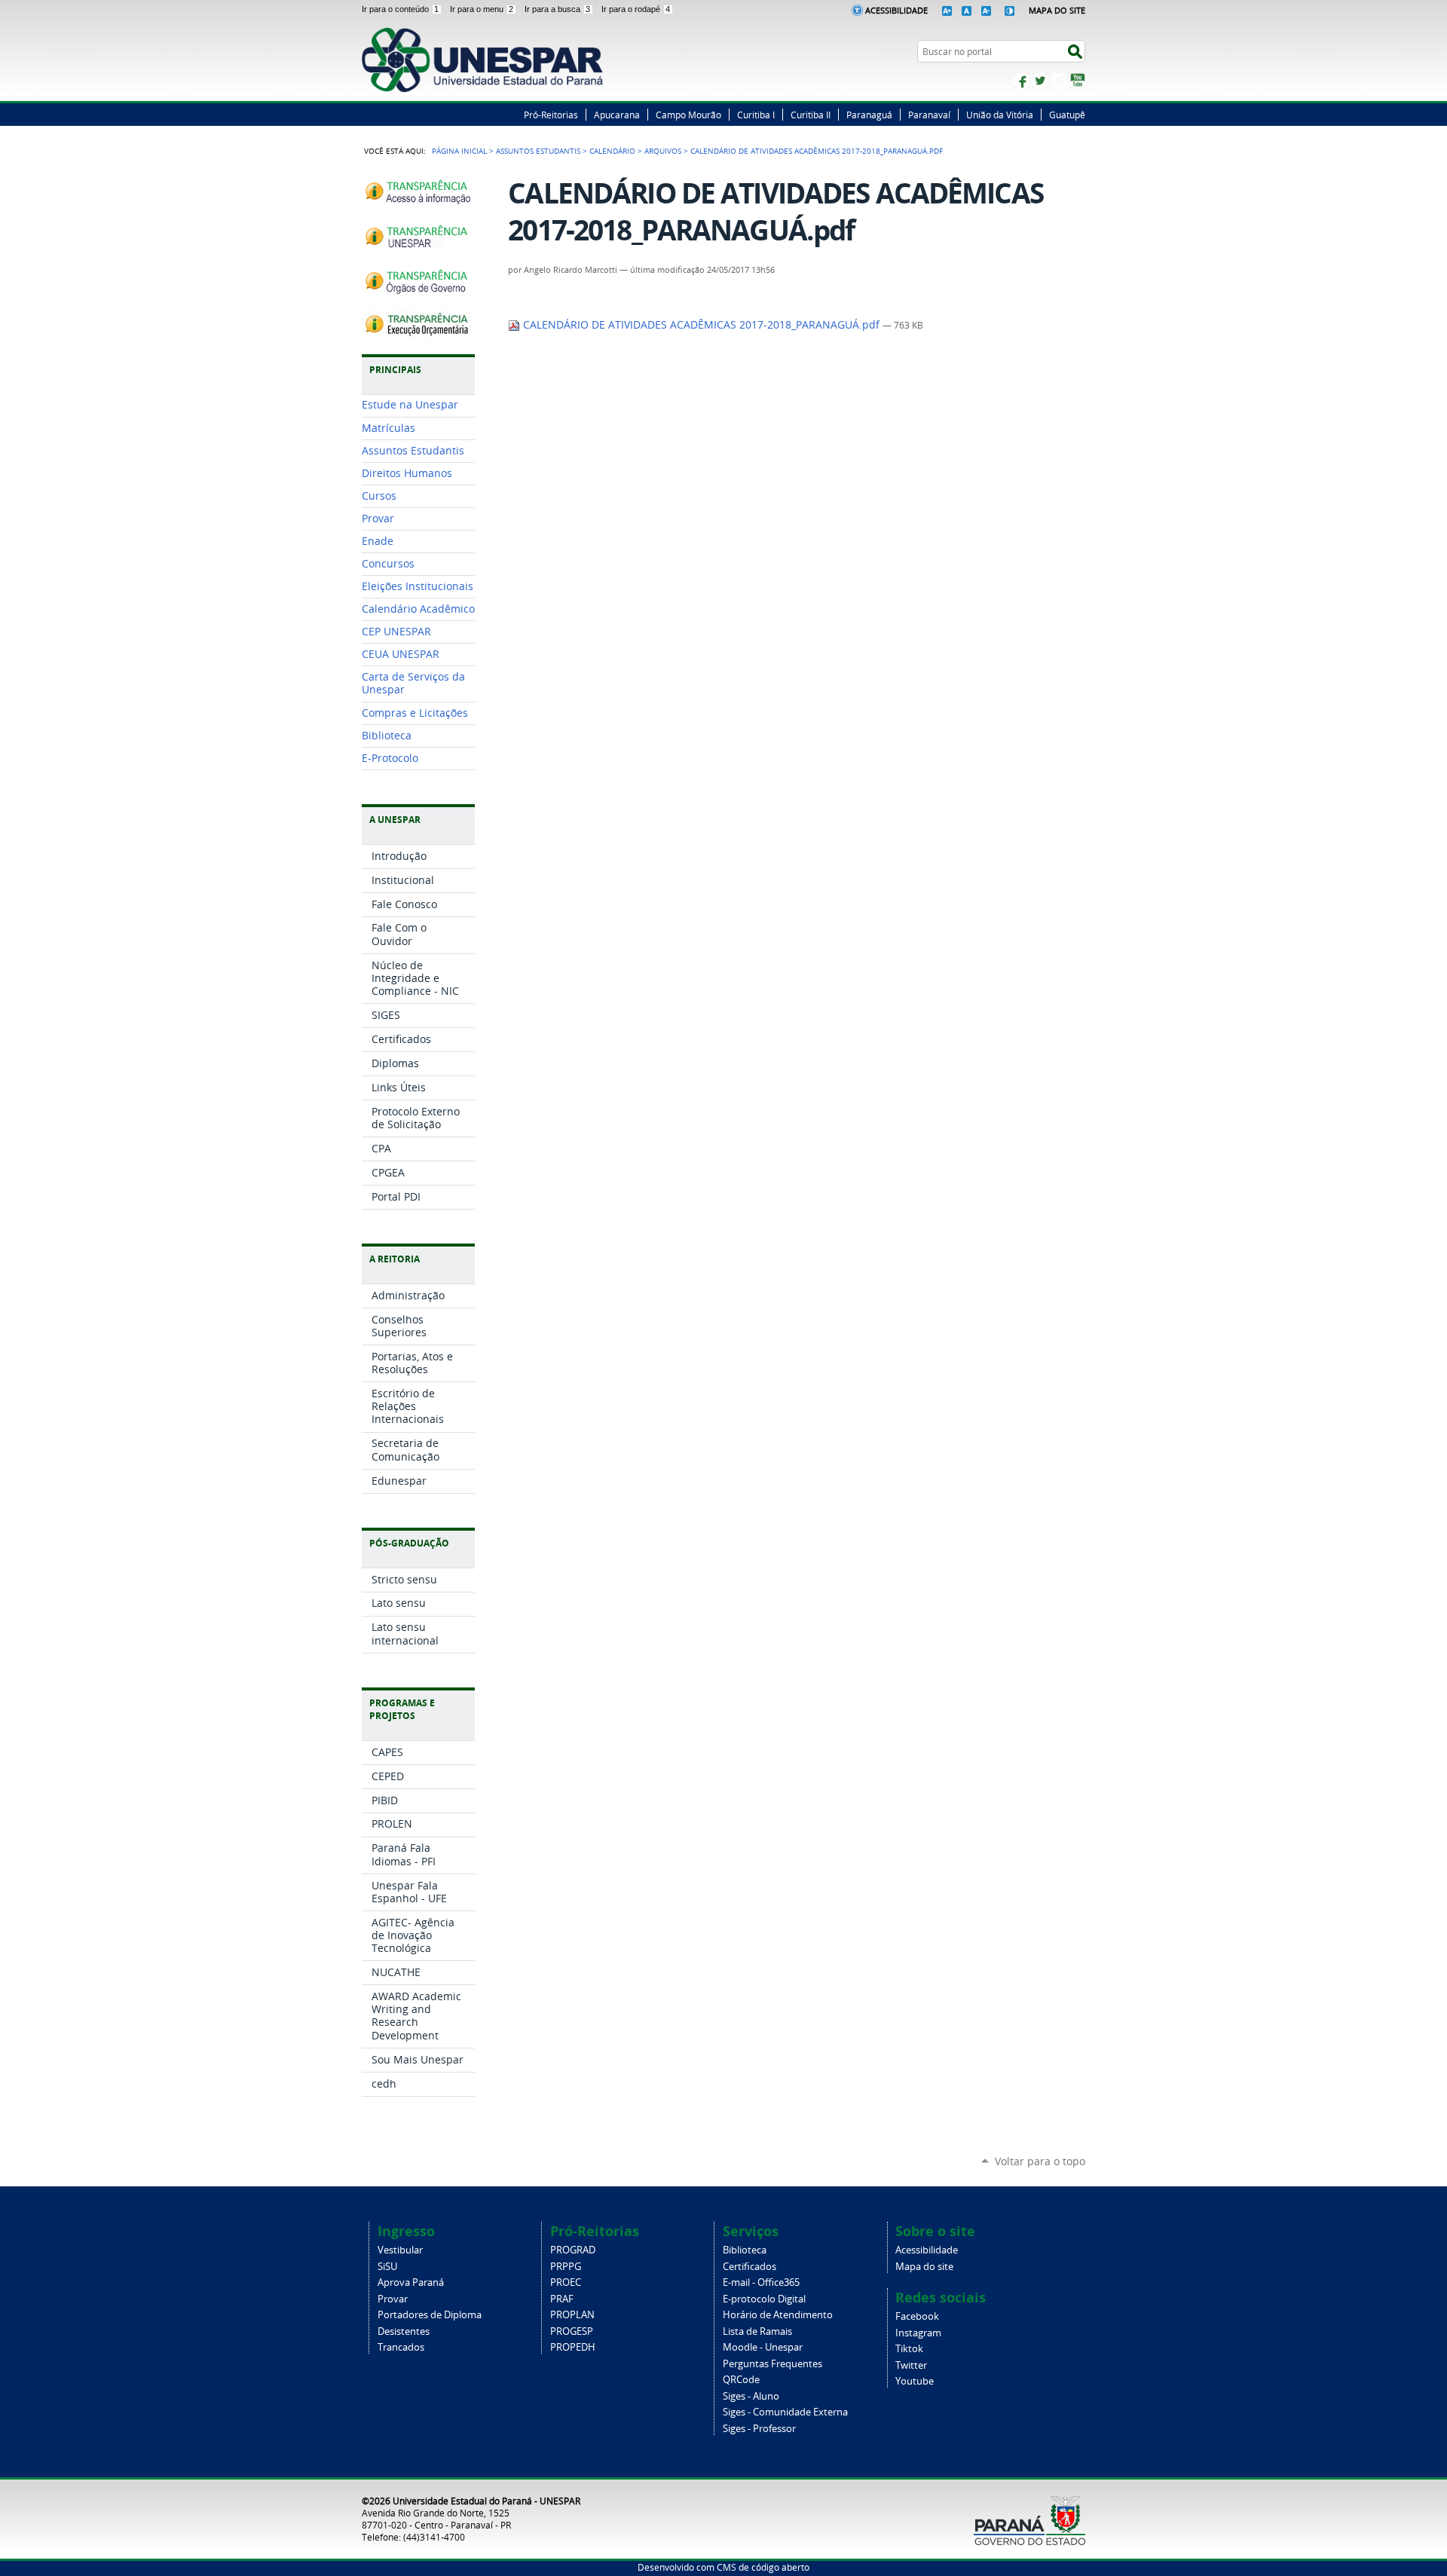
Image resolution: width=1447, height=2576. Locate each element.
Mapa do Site (1057, 10)
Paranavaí (929, 115)
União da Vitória (1000, 115)
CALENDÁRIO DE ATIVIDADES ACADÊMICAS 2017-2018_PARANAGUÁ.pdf (701, 325)
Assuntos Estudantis (538, 151)
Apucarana (617, 115)
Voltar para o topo (1040, 2161)
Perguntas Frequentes (772, 2364)
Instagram (1059, 81)
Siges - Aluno (751, 2396)
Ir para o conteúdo (400, 9)
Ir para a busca (557, 9)
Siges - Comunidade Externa (785, 2412)
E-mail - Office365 (761, 2282)
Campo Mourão (688, 115)
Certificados (750, 2267)
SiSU (387, 2267)
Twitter (1040, 81)
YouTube (1078, 81)
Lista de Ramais (757, 2331)
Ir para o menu (482, 9)
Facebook (1021, 81)
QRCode (741, 2380)
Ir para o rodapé (636, 9)
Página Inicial (459, 151)
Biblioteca (745, 2250)
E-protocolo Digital (764, 2299)
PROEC (566, 2282)
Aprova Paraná (411, 2282)
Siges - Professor (759, 2429)
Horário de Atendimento (778, 2315)
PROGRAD (573, 2250)
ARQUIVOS (663, 151)
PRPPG (566, 2267)
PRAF (562, 2299)
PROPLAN (572, 2315)
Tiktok (909, 2349)
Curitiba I (756, 115)
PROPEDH (573, 2347)
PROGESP (572, 2331)
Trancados (401, 2347)
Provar (393, 2299)
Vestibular (400, 2250)
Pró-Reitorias (551, 115)
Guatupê (1067, 115)
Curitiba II (811, 115)
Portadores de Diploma (430, 2315)
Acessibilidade (896, 10)
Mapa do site (924, 2267)
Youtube (915, 2381)
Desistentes (404, 2331)
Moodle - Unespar (763, 2347)
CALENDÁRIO (612, 151)
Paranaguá (869, 115)
